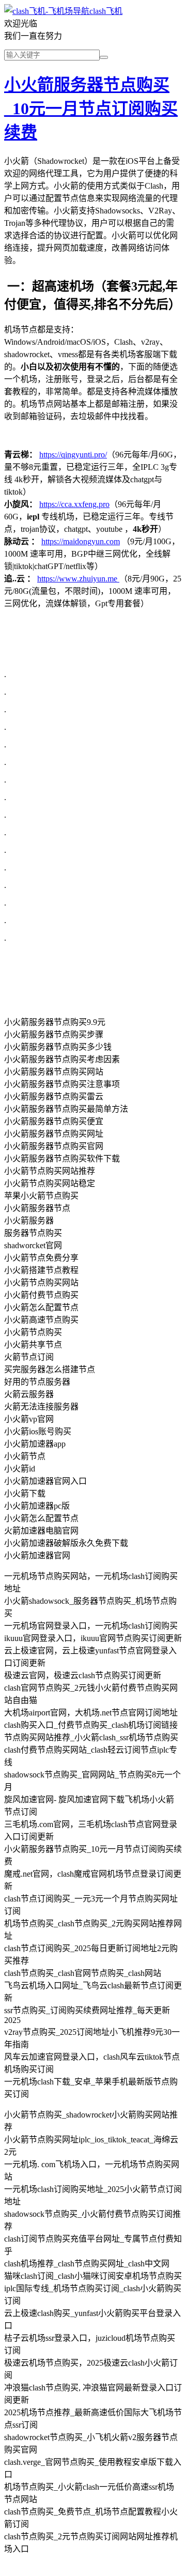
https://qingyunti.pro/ (73, 455)
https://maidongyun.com (81, 541)
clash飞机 (106, 11)
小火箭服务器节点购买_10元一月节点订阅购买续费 (91, 109)
